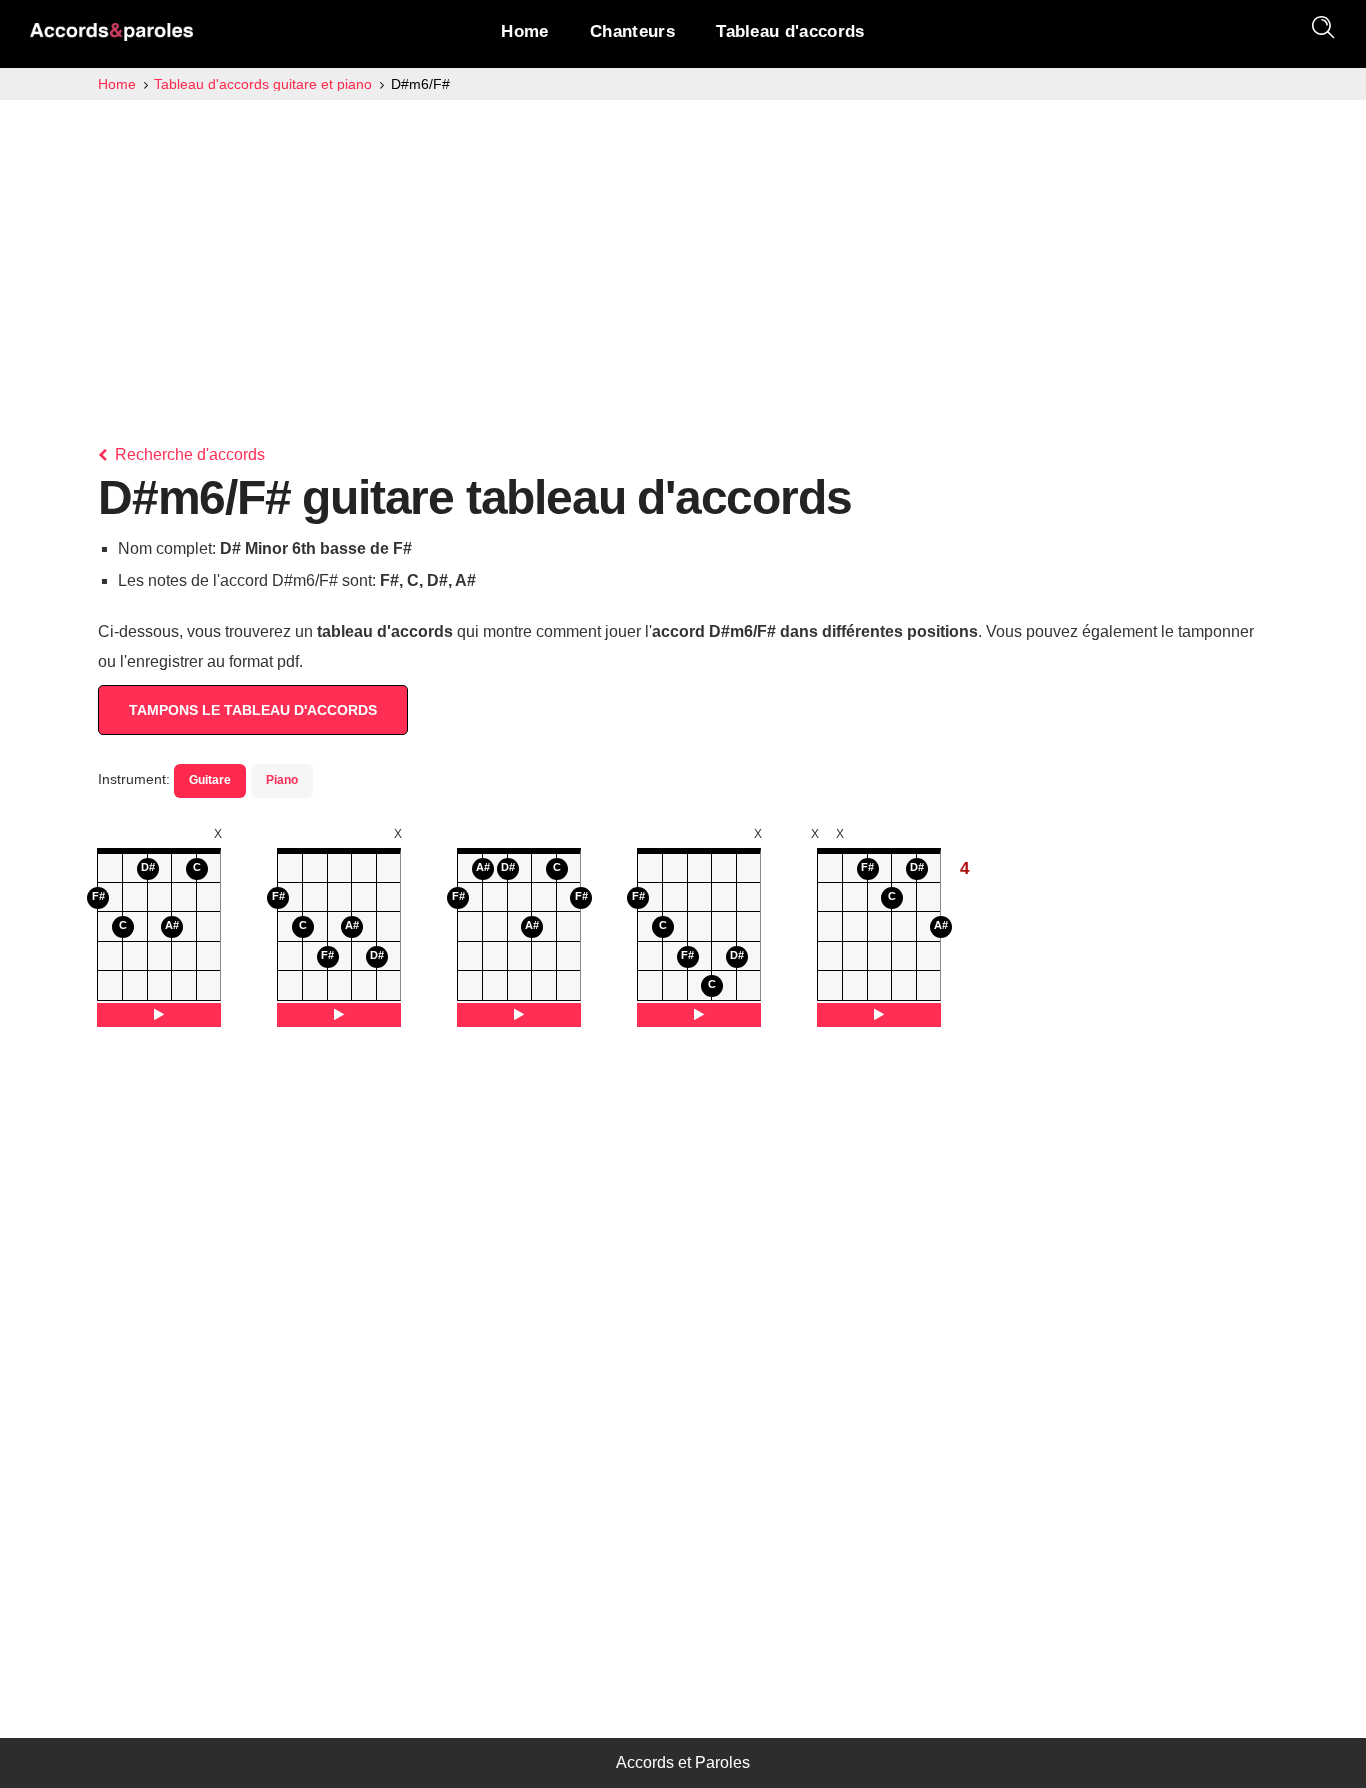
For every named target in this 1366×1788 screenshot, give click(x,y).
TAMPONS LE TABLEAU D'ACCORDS (253, 710)
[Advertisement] (683, 250)
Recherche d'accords (188, 454)
